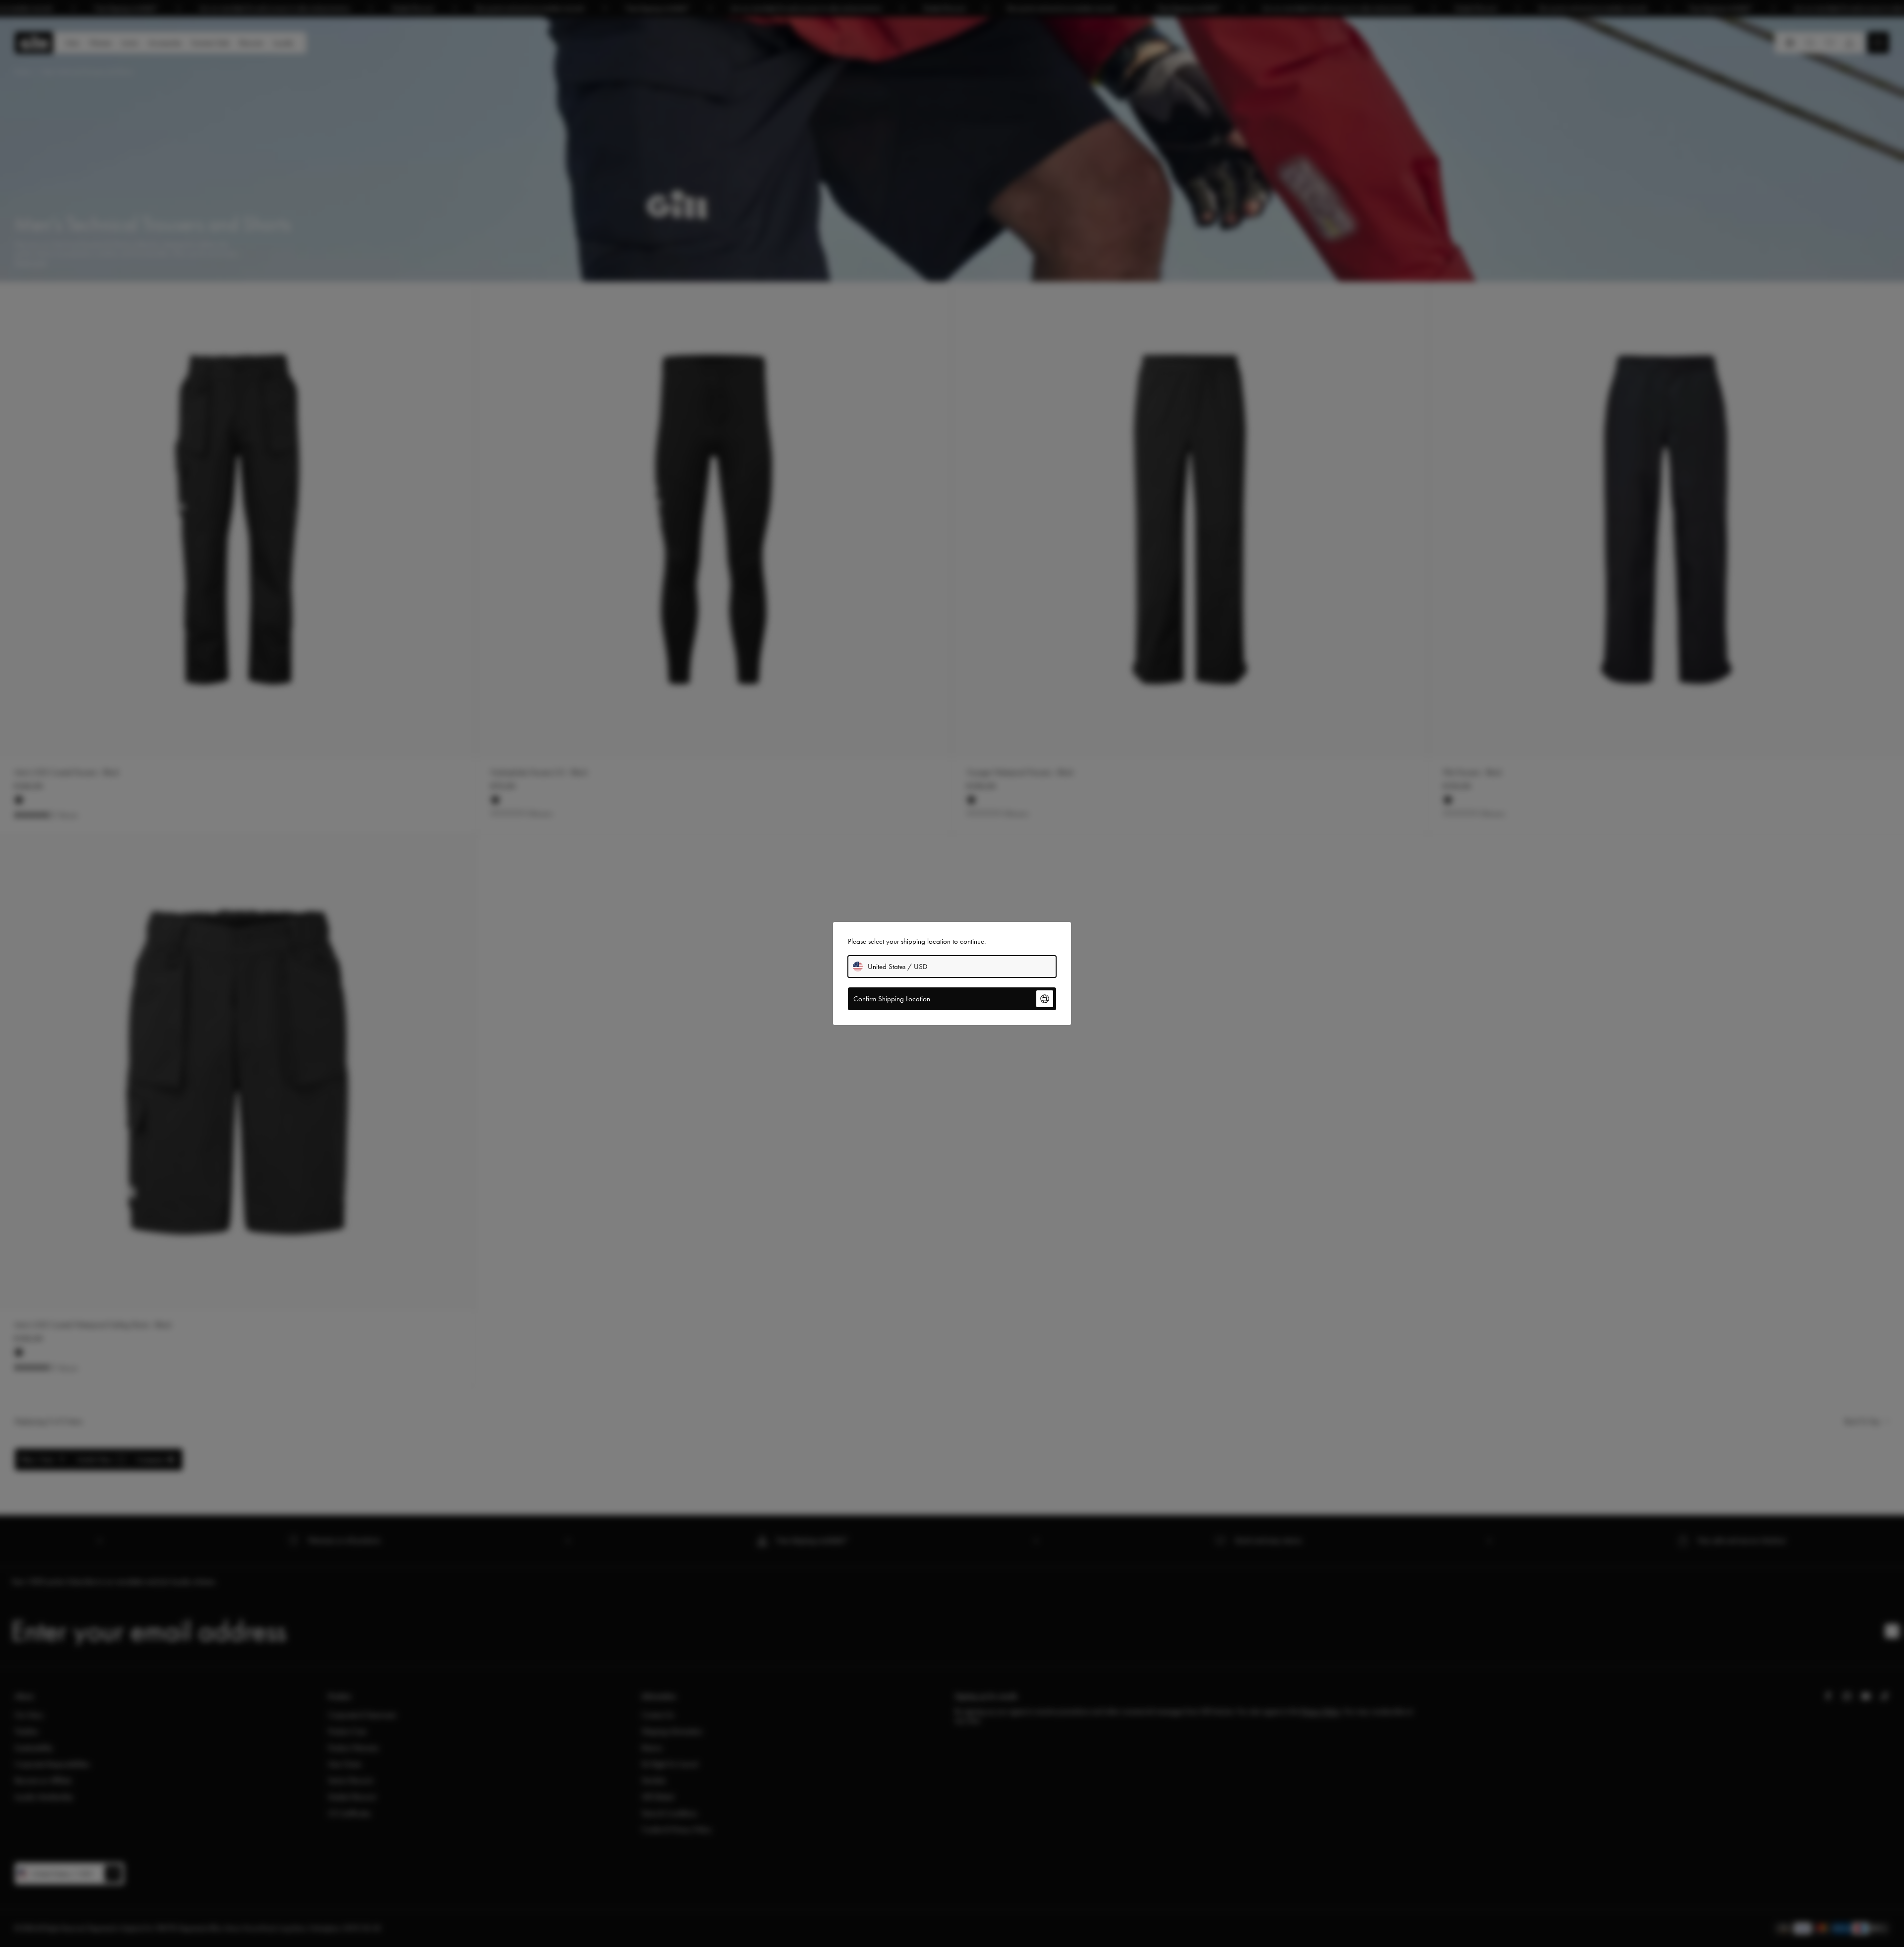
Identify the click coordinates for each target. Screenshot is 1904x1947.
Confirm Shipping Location (892, 999)
